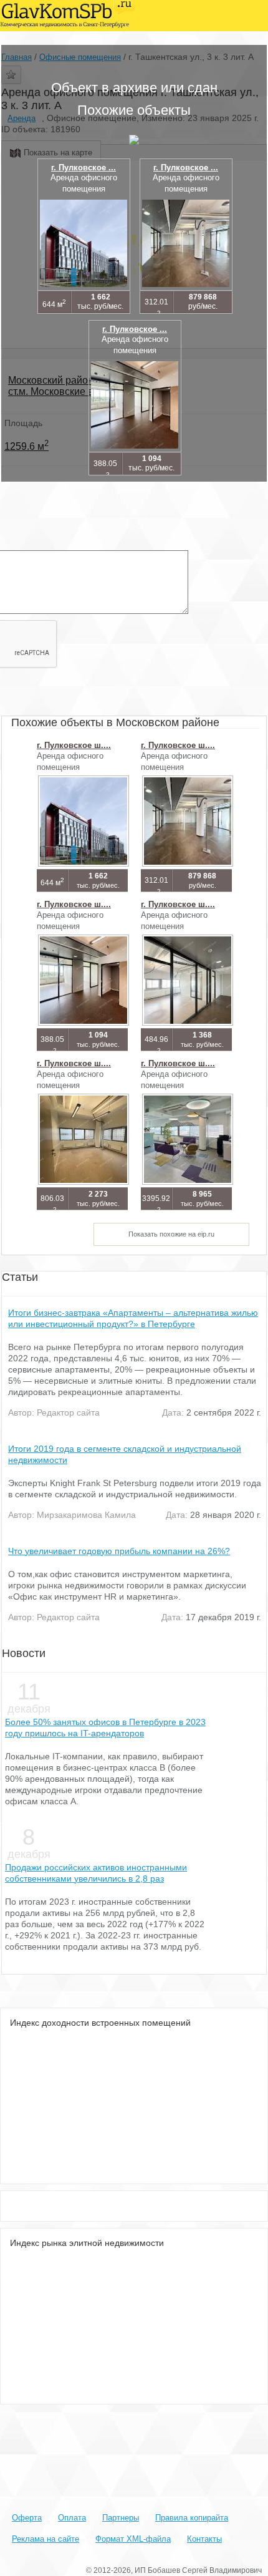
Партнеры (121, 2518)
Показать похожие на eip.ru (171, 1234)
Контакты (204, 2539)
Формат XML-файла (133, 2539)
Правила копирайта (192, 2518)
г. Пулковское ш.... (74, 745)
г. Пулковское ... (84, 168)
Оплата (72, 2518)
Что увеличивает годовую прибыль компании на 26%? (119, 1551)
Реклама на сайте (45, 2539)
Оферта (27, 2518)
